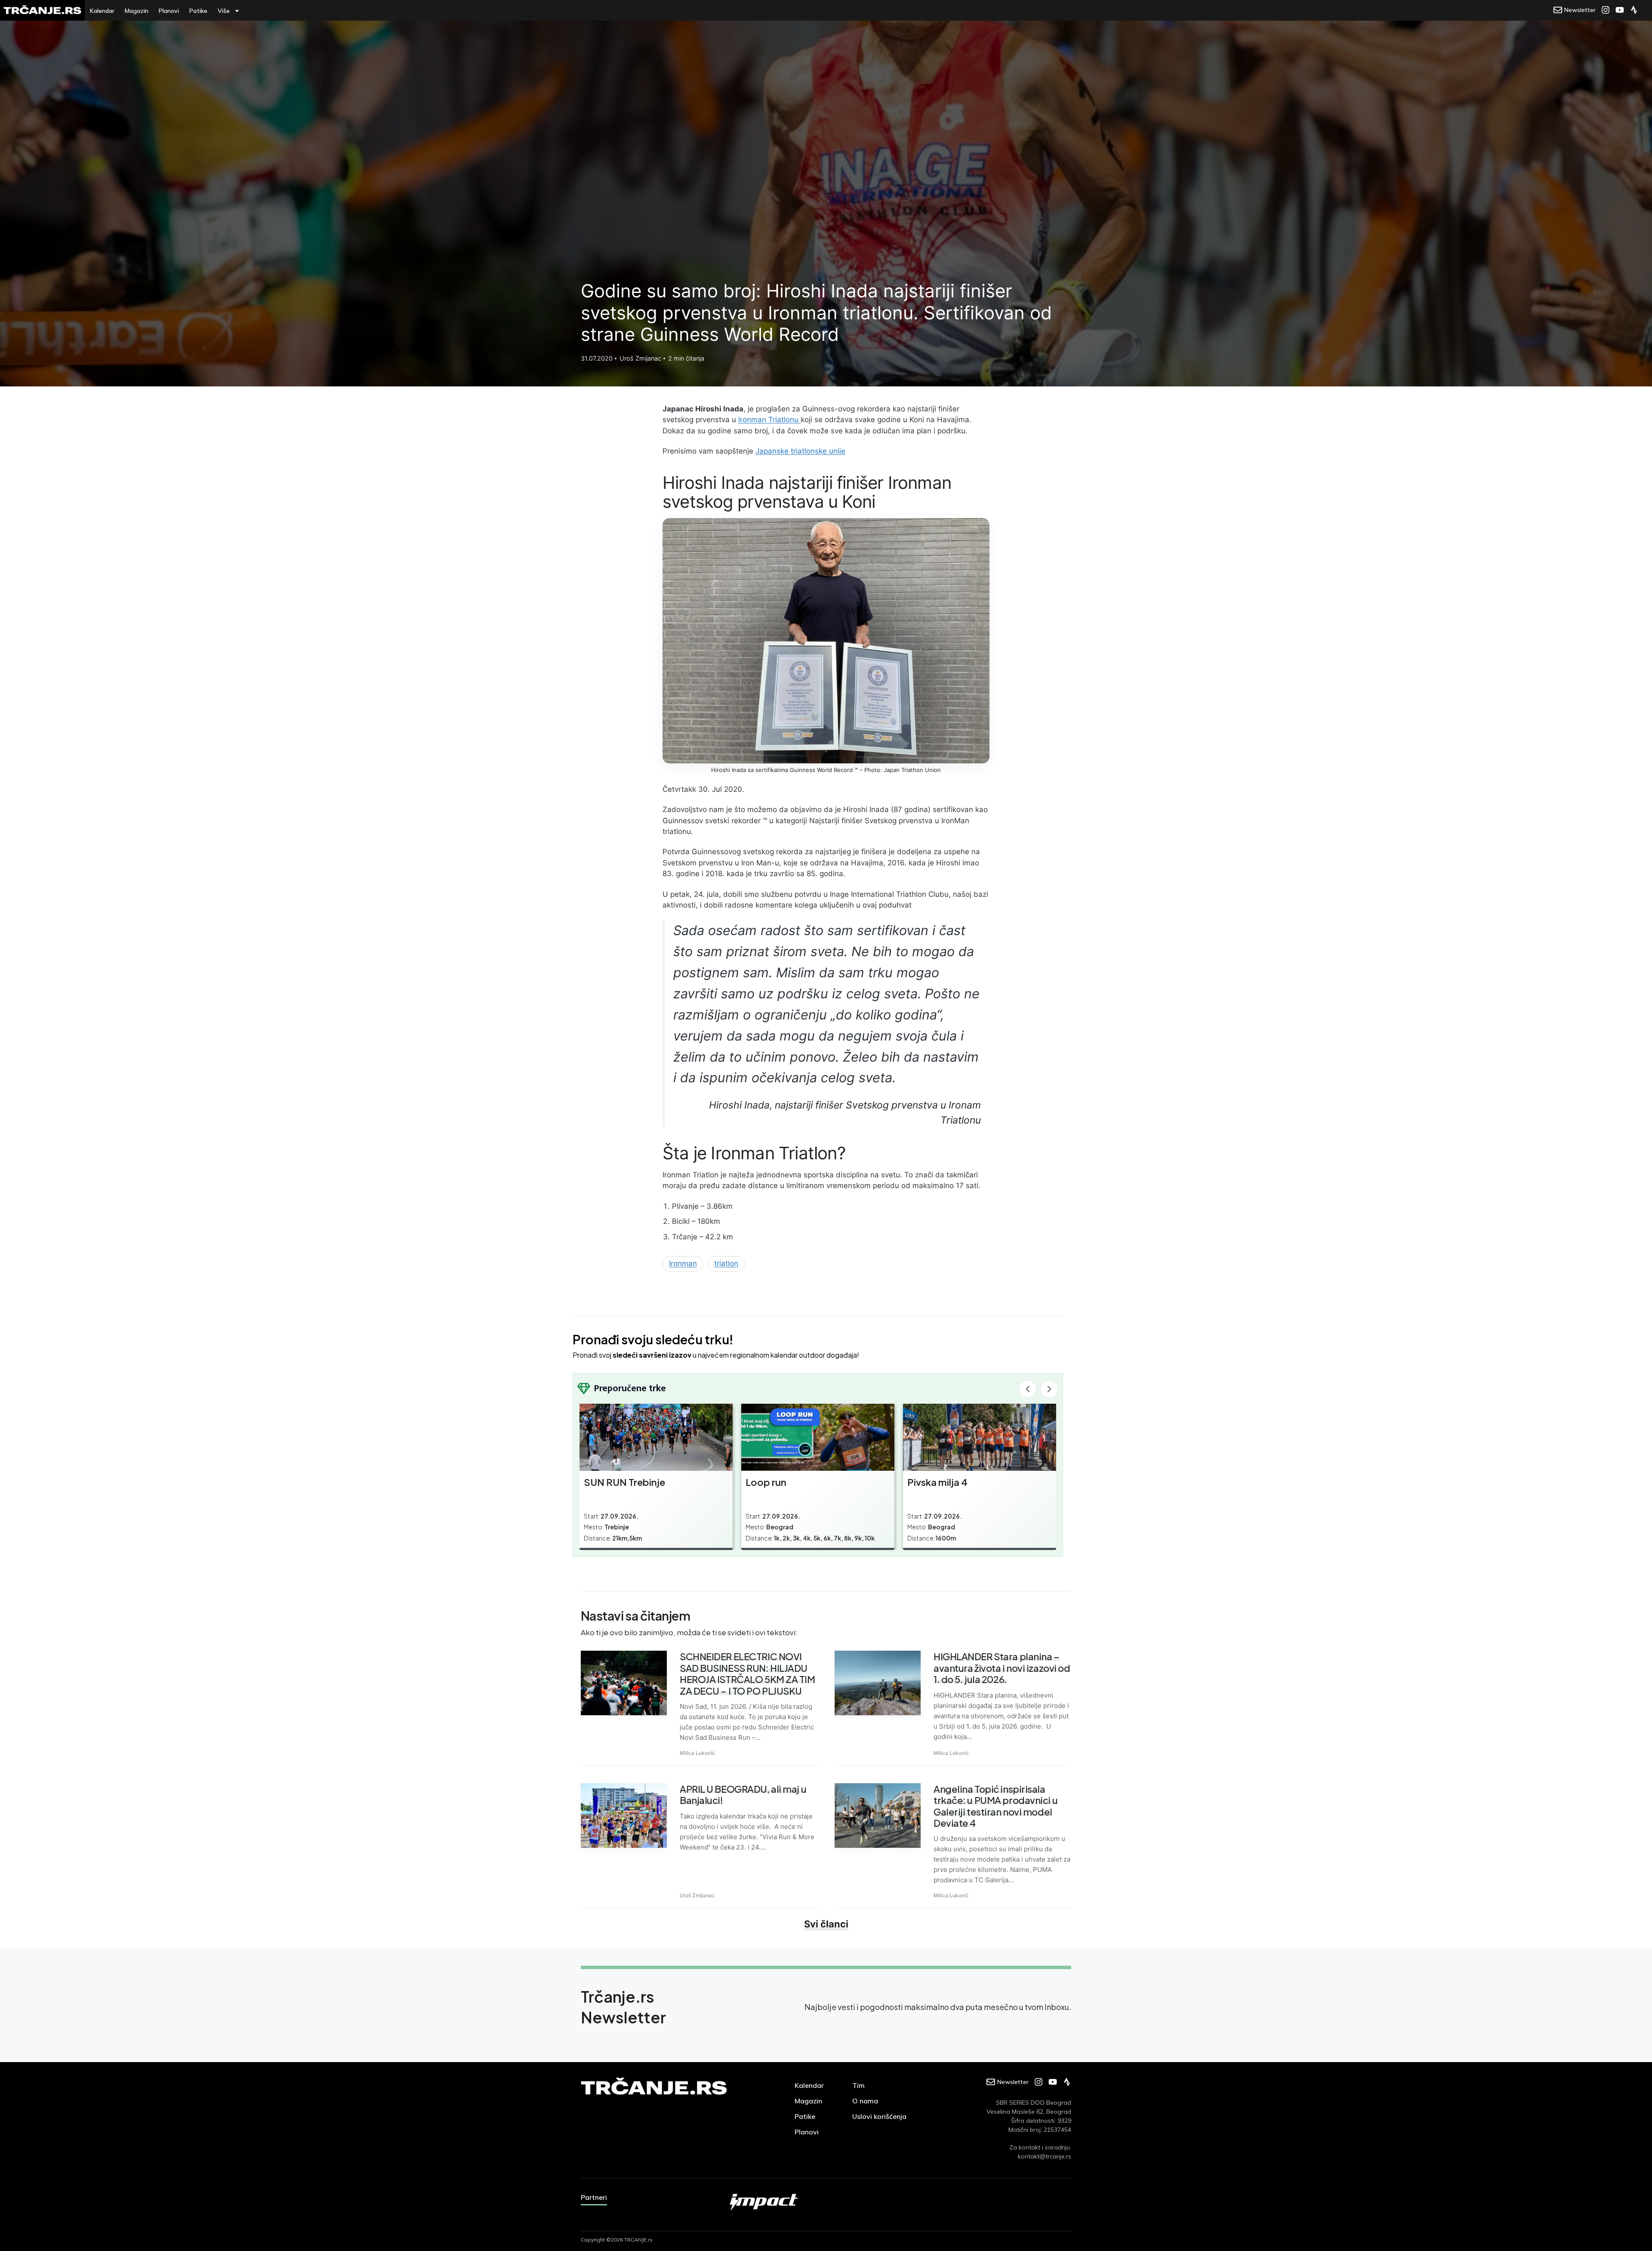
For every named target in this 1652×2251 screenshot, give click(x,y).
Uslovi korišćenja (879, 2116)
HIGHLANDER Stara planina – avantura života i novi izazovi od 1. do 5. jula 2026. (1002, 1668)
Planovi (169, 11)
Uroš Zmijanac (697, 1895)
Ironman (683, 1263)
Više (224, 11)
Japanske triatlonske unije (800, 451)
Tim (858, 2085)
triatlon (726, 1263)
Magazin (137, 11)
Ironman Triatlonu (769, 420)
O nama (865, 2101)
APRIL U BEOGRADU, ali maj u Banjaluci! (743, 1794)
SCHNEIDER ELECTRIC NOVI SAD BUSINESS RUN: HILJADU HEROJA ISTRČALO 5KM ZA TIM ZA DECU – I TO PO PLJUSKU (747, 1673)
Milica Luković (697, 1753)
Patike (198, 11)
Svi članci (826, 1924)
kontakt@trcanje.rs (1045, 2156)
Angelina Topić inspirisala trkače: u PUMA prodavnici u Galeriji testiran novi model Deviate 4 (996, 1806)
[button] (1028, 1389)
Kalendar (102, 11)
